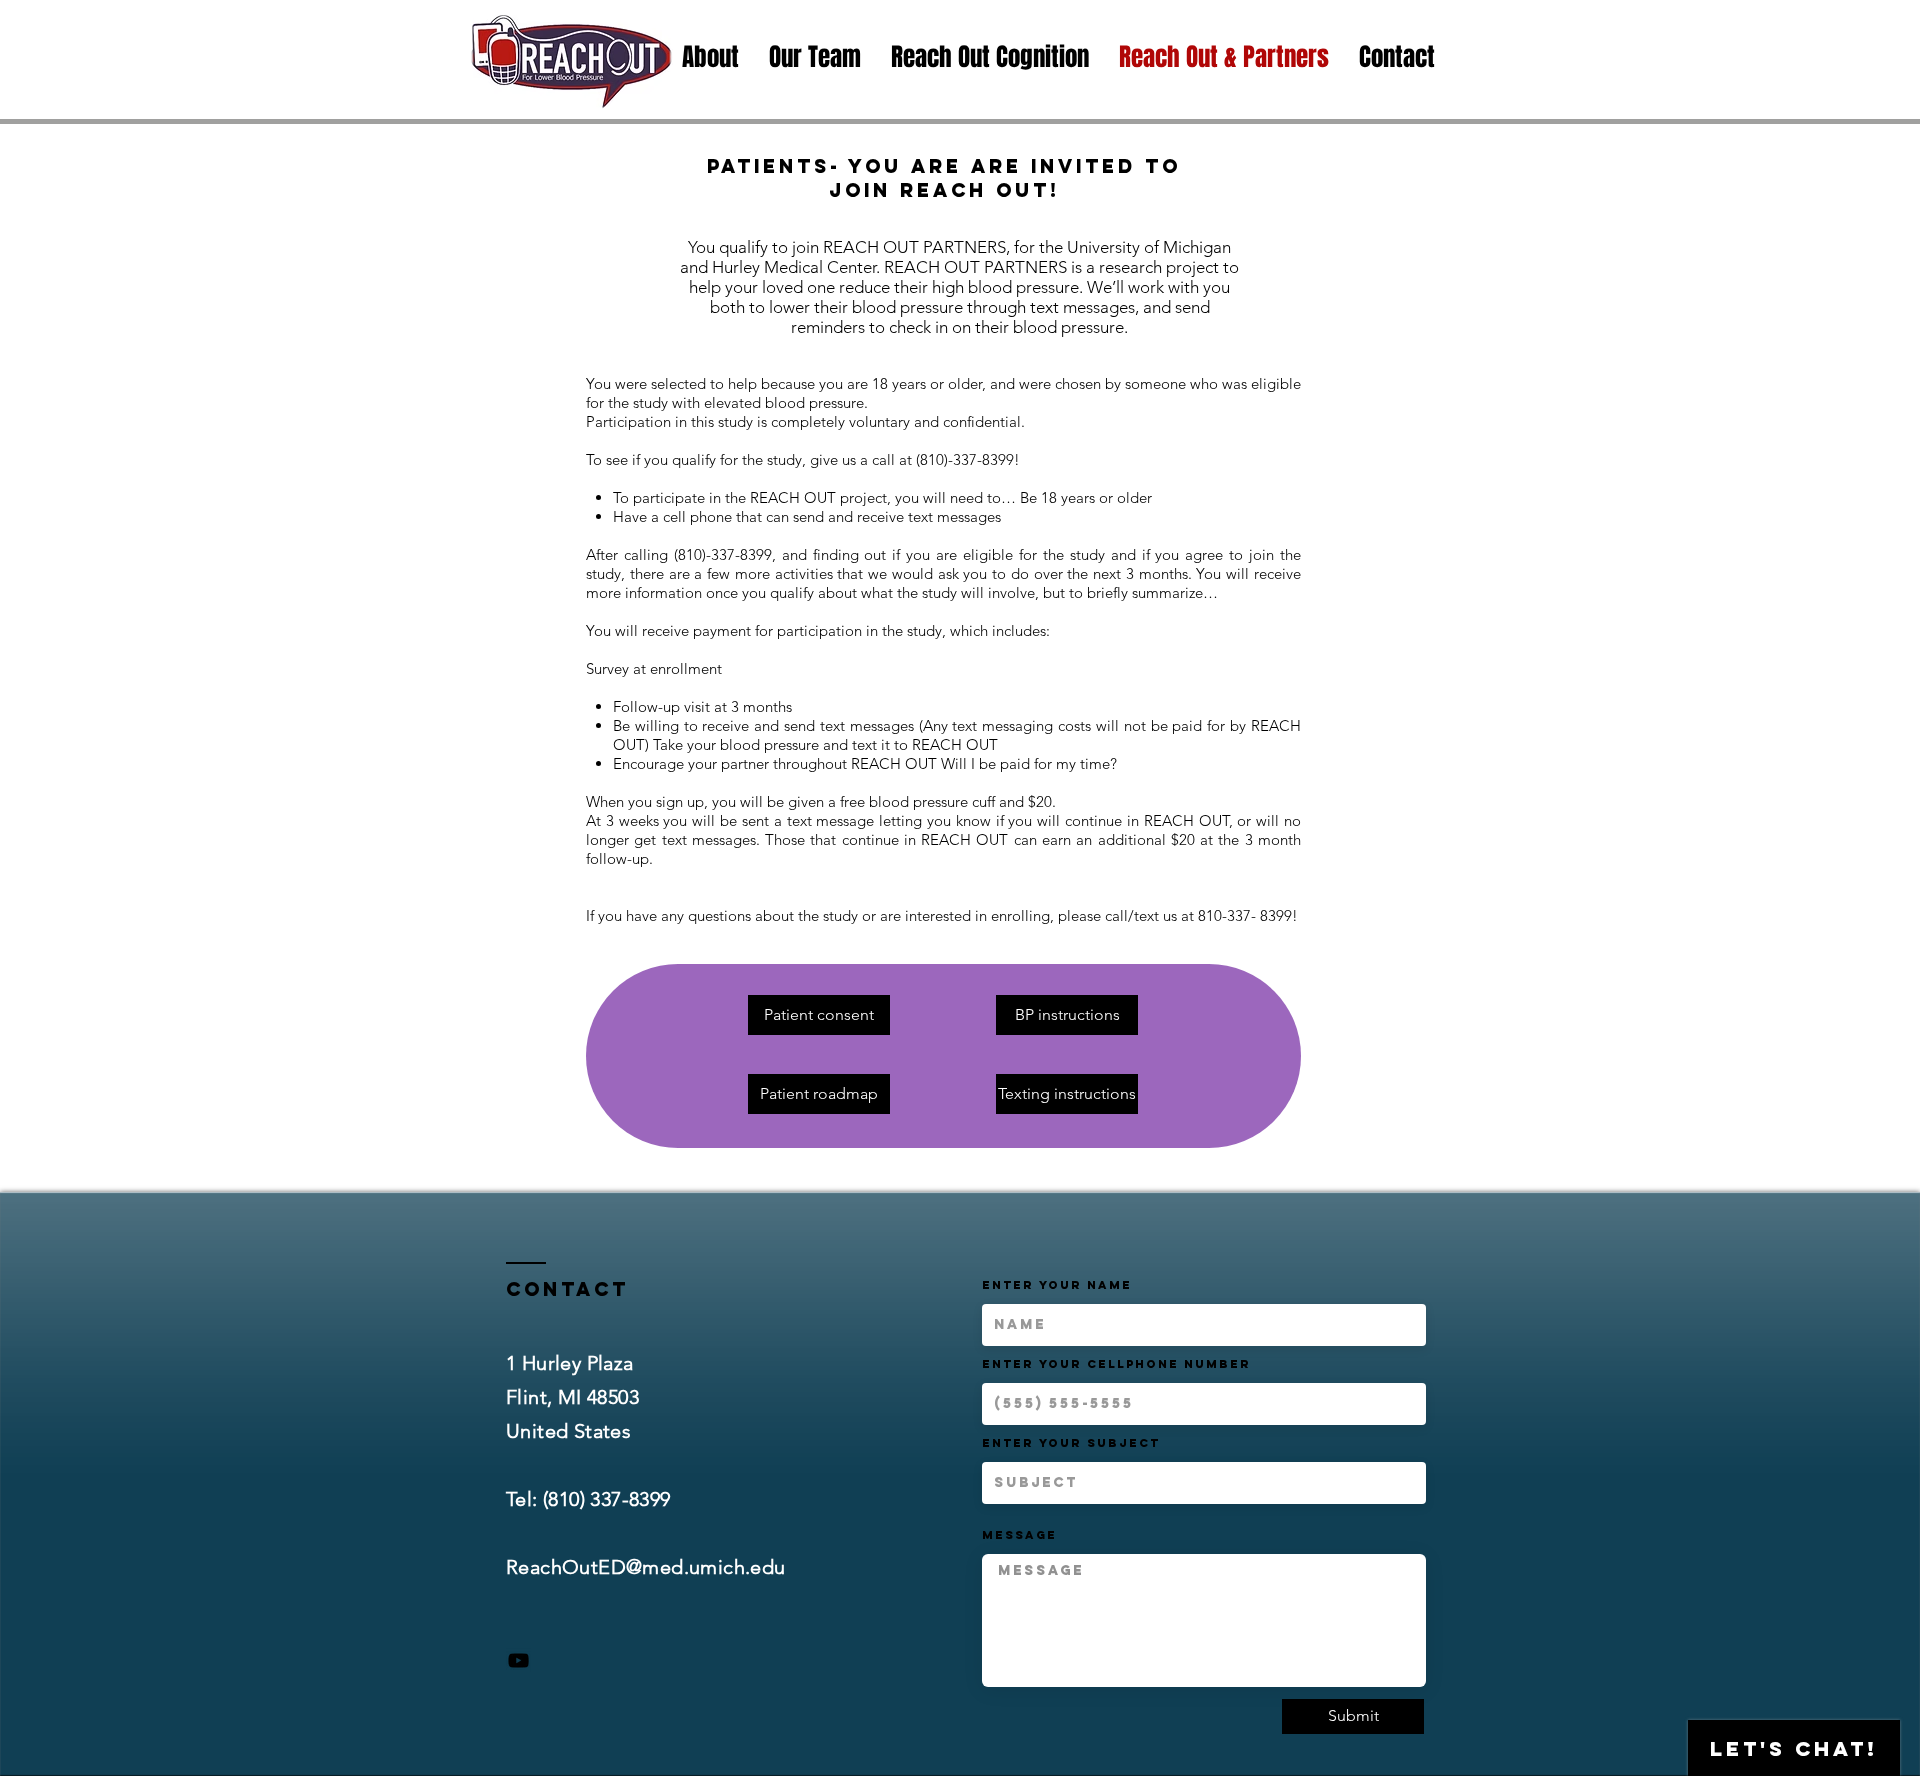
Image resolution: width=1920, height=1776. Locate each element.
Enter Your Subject (1071, 1443)
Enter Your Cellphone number (1116, 1364)
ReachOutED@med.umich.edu (646, 1567)
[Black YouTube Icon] (518, 1660)
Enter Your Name (1057, 1285)
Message (1019, 1535)
